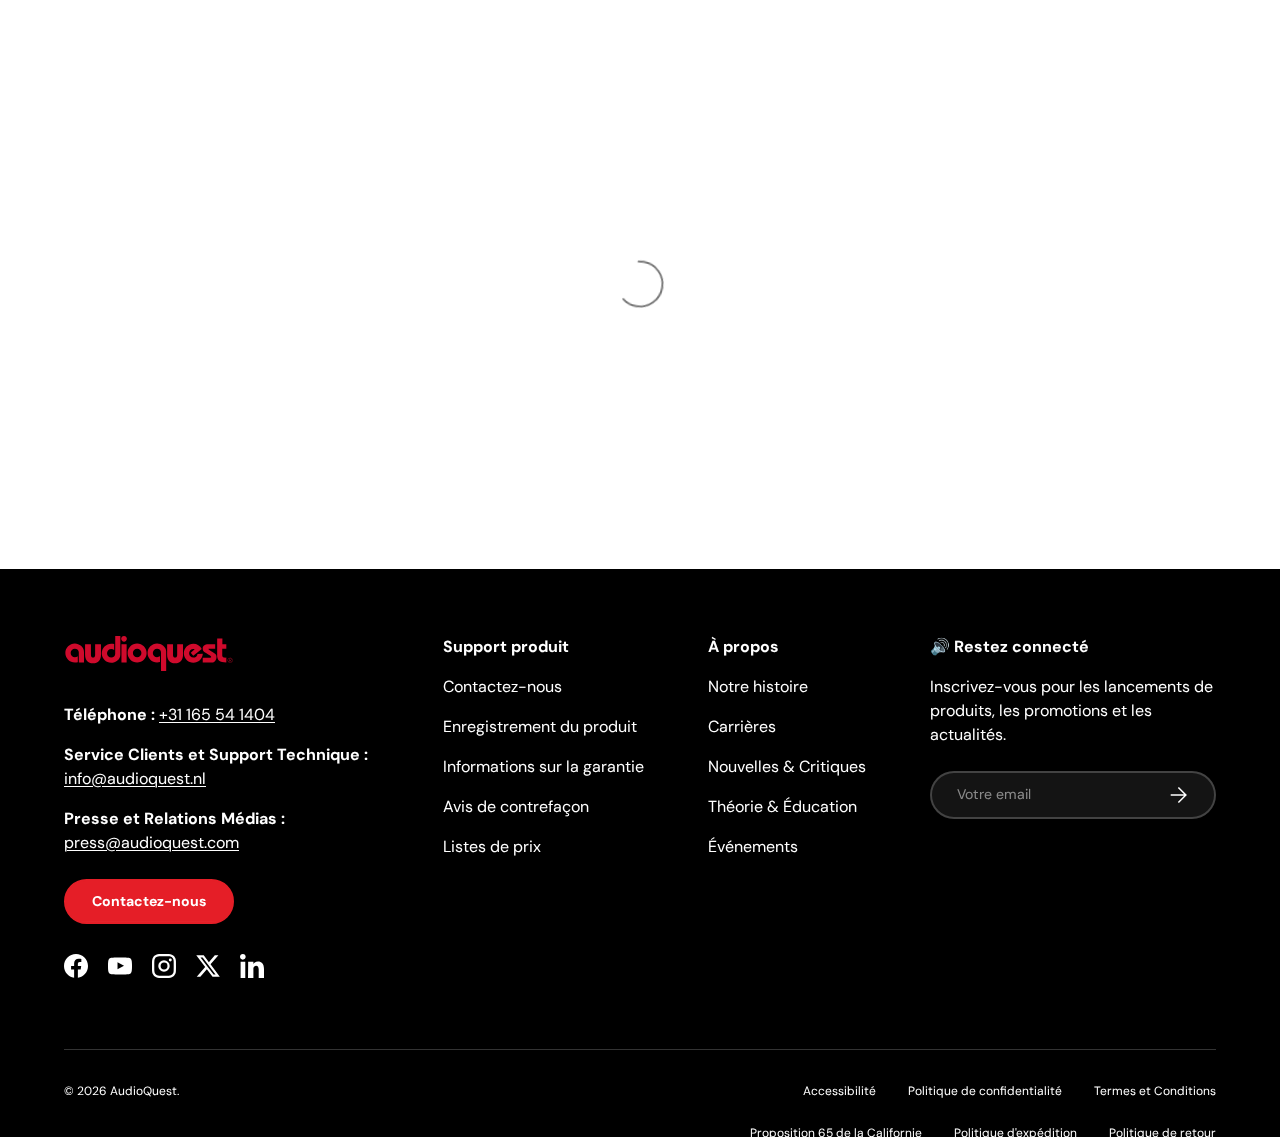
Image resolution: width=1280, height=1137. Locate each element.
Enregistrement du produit (540, 726)
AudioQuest (143, 1091)
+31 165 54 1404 (217, 714)
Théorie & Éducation (782, 806)
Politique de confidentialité (985, 1091)
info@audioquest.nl (135, 778)
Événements (753, 846)
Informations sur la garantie (543, 766)
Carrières (742, 726)
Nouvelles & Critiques (787, 766)
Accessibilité (839, 1091)
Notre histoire (758, 686)
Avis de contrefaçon (516, 806)
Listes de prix (492, 846)
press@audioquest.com (151, 842)
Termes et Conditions (1155, 1091)
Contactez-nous (149, 901)
